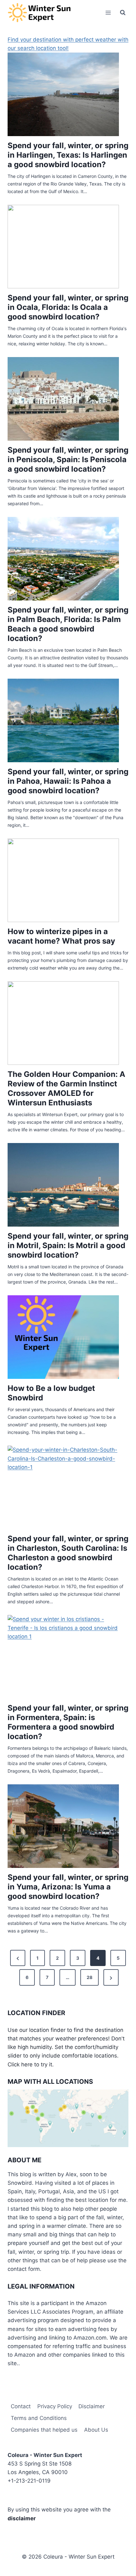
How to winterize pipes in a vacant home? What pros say (61, 936)
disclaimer (22, 2518)
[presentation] (63, 94)
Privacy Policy (55, 2406)
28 (90, 1977)
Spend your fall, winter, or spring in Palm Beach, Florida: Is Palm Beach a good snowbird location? (68, 624)
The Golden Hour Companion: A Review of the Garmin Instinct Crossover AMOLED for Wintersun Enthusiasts (66, 1088)
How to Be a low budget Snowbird (51, 1393)
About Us (96, 2430)
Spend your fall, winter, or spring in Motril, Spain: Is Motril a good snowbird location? (68, 1245)
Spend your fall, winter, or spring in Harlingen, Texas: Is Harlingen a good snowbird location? (68, 155)
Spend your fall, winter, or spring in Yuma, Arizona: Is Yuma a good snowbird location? (68, 1887)
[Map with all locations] (68, 2118)
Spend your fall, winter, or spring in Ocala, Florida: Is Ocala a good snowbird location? (68, 307)
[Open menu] (108, 13)
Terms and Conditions (39, 2418)
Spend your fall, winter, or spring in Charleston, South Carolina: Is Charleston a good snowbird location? (68, 1553)
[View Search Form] (123, 13)
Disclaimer (92, 2406)
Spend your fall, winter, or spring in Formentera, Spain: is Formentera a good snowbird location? (68, 1722)
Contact (21, 2406)
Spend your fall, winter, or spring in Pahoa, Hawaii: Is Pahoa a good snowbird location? (68, 781)
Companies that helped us (44, 2430)
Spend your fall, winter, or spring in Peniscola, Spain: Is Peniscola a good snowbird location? (68, 459)
